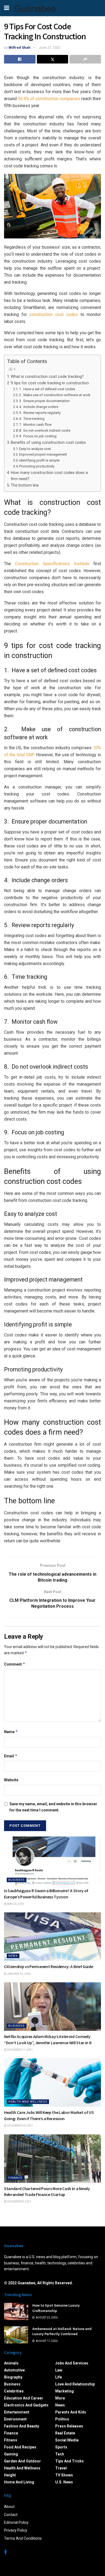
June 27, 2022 (50, 47)
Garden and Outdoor (22, 2461)
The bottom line (25, 485)
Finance (15, 2178)
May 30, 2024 (15, 1904)
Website (11, 1780)
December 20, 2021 (20, 2126)
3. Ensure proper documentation (44, 401)
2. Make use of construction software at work (55, 395)
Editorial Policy (16, 2522)
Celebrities (14, 2391)
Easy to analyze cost (35, 449)
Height (10, 2475)
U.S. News (64, 2482)
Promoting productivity (37, 466)
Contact (11, 2515)
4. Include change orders (39, 407)
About (9, 2507)
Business (17, 1880)
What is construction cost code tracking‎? (47, 377)
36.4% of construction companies (49, 99)
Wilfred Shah (20, 47)
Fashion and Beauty (22, 2426)
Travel (61, 2468)
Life (59, 2377)
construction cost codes (54, 314)
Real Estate (65, 2433)
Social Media (67, 2440)
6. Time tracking (32, 419)
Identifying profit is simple (39, 460)
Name (11, 1732)
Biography (13, 2377)
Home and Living (19, 2482)
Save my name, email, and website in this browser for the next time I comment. (53, 1807)
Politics (62, 2419)
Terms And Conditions (23, 2538)
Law (59, 2370)
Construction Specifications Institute (52, 564)
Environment (15, 2419)
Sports (61, 2447)
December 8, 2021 (19, 2202)
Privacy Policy (16, 2530)
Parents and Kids (71, 2412)
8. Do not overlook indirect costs (45, 430)
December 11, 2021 (20, 2050)
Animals (11, 2363)
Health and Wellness (28, 2102)
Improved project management (43, 454)
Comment (15, 1664)
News (13, 1956)
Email (11, 1756)
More (60, 2398)
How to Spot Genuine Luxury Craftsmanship (56, 2308)
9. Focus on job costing (38, 436)
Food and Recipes (20, 2447)
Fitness (11, 2440)
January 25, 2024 (19, 1974)
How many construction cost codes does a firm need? (49, 476)
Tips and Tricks (69, 2461)
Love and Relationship (75, 2384)
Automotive (14, 2370)
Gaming (11, 2454)
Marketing (64, 2391)
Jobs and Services (72, 2363)
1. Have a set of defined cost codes (47, 389)
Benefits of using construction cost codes (48, 443)
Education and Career (24, 2398)
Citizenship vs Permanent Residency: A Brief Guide (48, 1966)
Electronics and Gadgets (26, 2405)
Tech (60, 2454)
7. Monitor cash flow (35, 425)
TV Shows (64, 2475)
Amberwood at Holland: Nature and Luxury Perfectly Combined (62, 2331)
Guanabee (35, 8)
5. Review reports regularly (40, 413)
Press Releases (69, 2426)
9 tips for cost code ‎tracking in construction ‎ (50, 383)
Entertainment (17, 2412)
